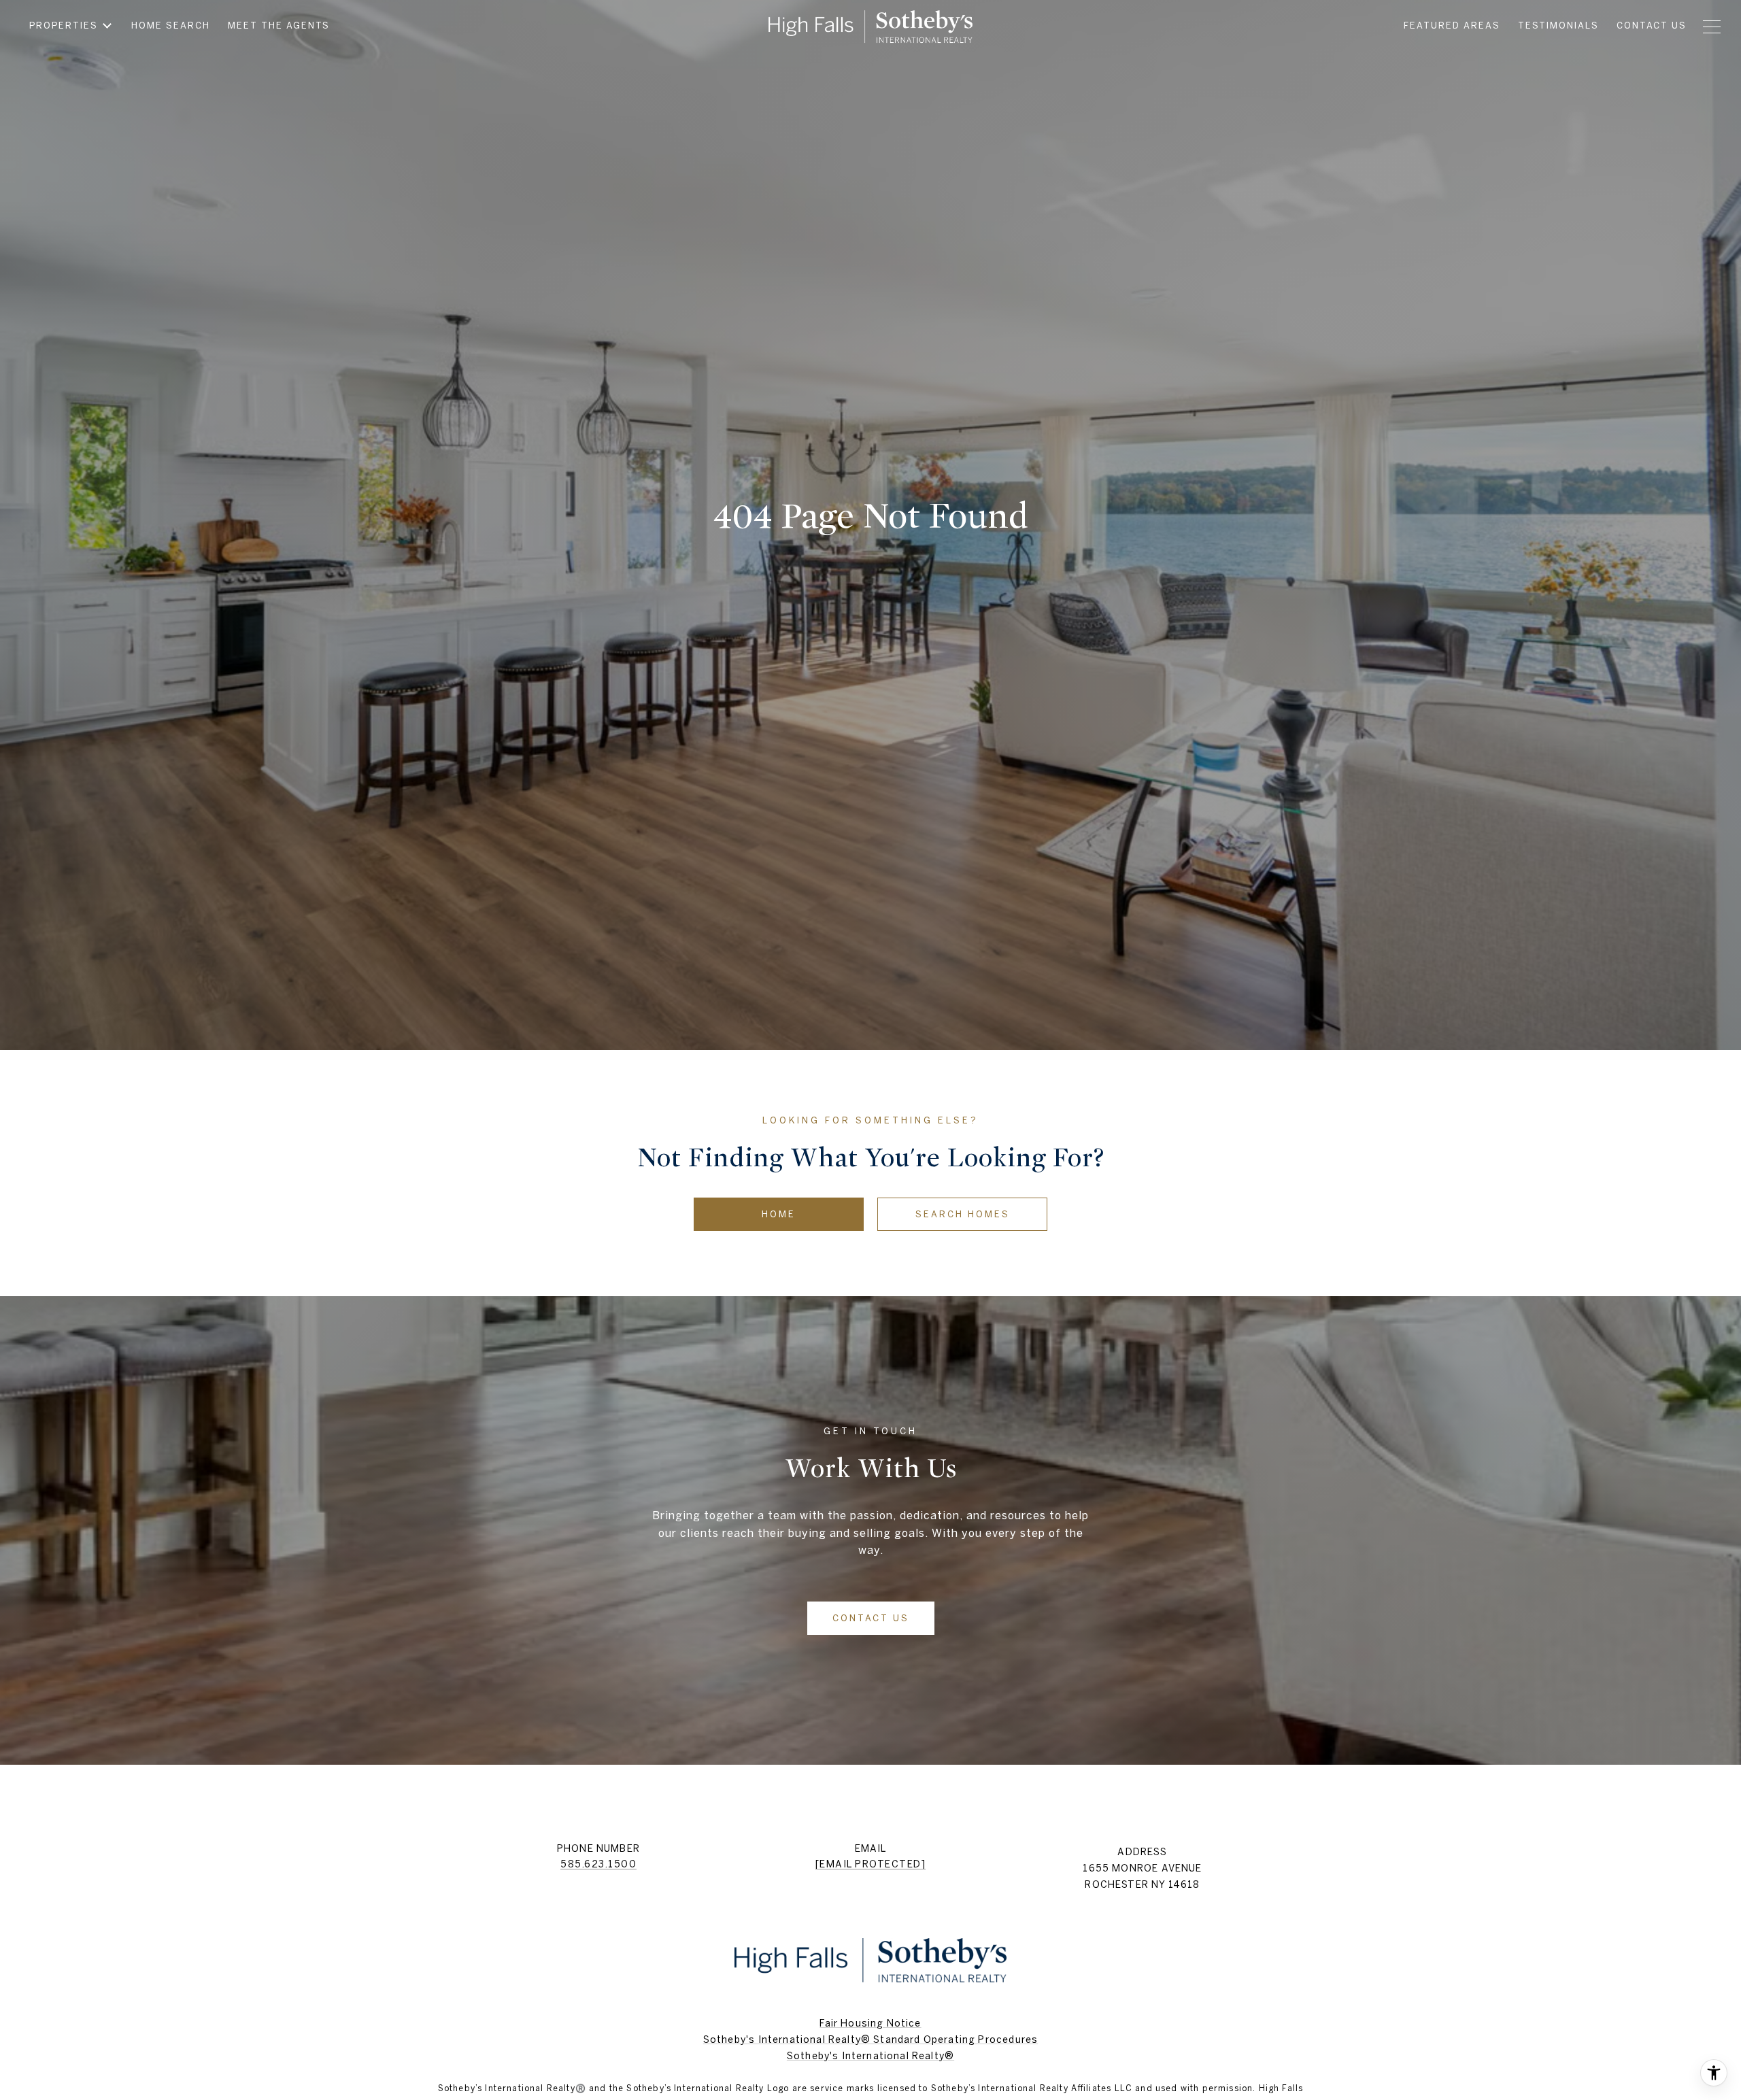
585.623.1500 (598, 1864)
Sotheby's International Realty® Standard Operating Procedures (870, 2039)
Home (779, 1214)
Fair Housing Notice (870, 2023)
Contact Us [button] (871, 1618)
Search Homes (963, 1214)
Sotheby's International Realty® (870, 2056)
